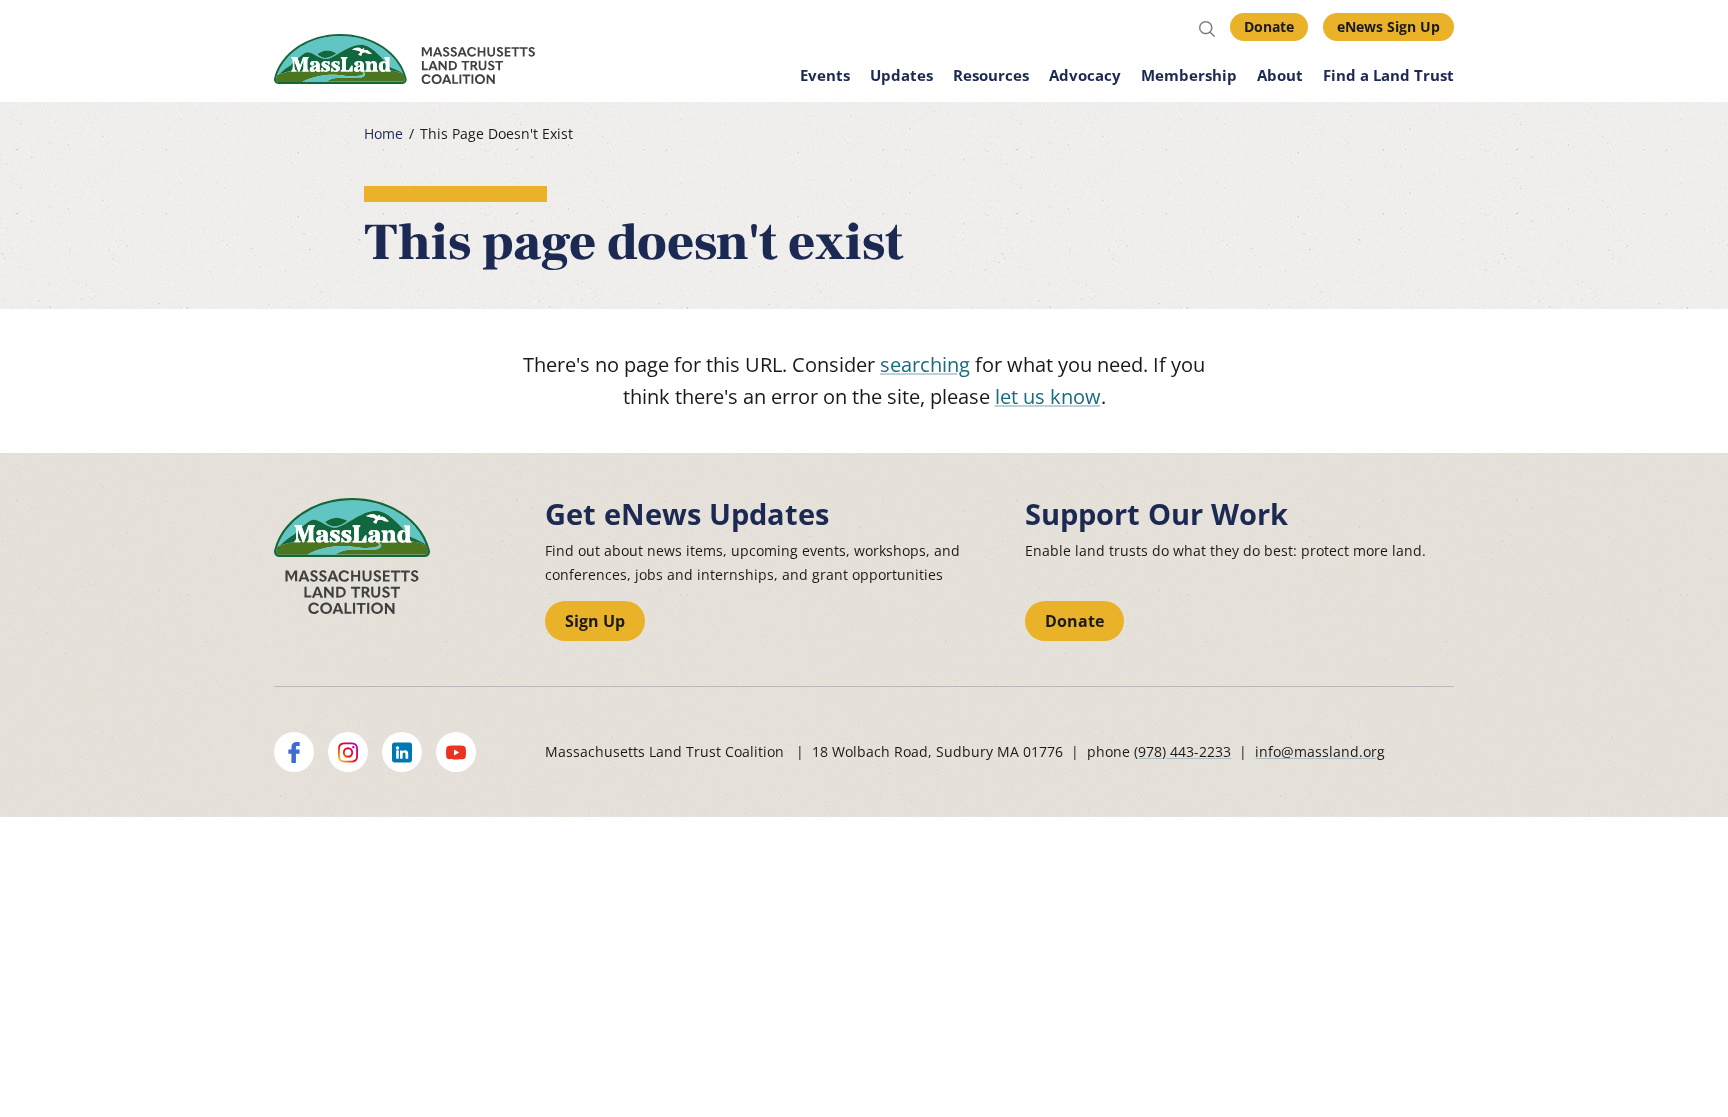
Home (383, 134)
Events (825, 75)
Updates (901, 75)
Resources (991, 75)
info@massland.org (1320, 751)
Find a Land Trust (1388, 75)
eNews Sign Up (1388, 26)
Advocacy (1085, 75)
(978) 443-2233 (1182, 751)
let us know (1048, 396)
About (1280, 75)
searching (925, 364)
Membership (1189, 75)
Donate (1269, 26)
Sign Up (595, 621)
